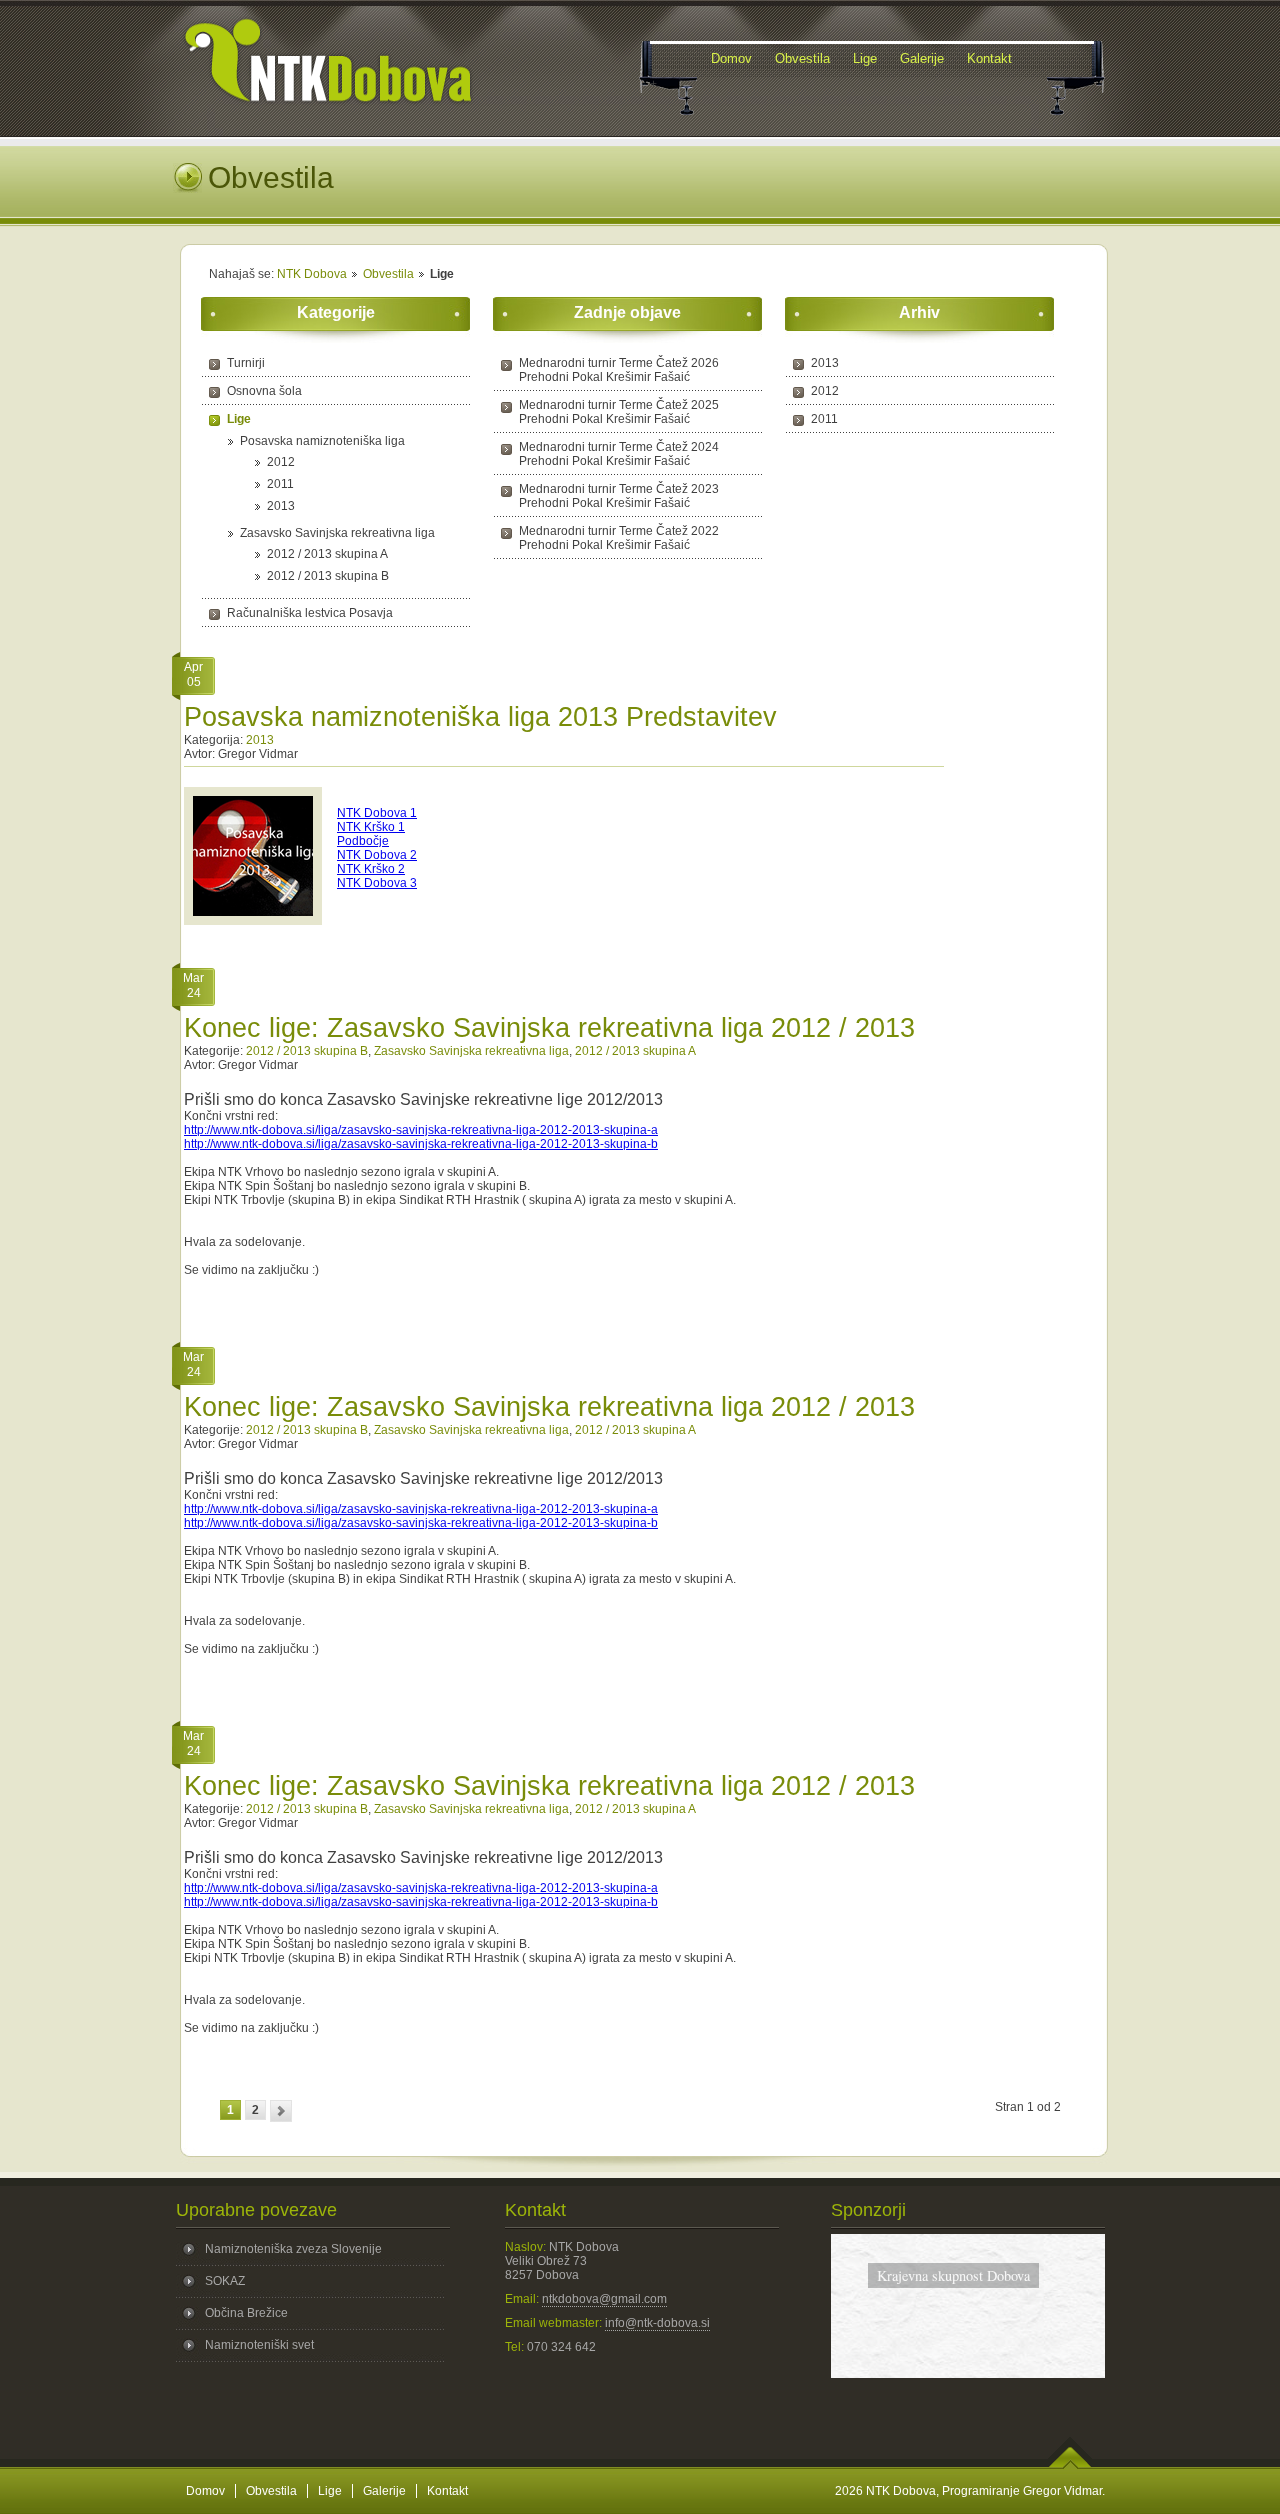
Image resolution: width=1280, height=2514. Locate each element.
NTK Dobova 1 (377, 813)
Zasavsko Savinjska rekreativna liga (337, 533)
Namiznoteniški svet (259, 2345)
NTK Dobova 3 (377, 883)
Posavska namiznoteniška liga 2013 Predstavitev (480, 717)
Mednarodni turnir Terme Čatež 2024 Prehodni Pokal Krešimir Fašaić (619, 454)
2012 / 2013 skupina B (328, 576)
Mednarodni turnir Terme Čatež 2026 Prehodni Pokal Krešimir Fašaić (619, 370)
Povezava (967, 2353)
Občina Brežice (246, 2313)
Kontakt (447, 2491)
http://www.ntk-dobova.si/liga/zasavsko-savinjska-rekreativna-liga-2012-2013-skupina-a (421, 1130)
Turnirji (246, 363)
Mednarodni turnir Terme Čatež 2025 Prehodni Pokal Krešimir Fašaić (619, 412)
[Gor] (1070, 2465)
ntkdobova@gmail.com (604, 2299)
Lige (239, 419)
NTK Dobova (312, 274)
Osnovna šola (264, 391)
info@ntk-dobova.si (657, 2323)
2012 (281, 462)
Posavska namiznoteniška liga (322, 441)
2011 (280, 484)
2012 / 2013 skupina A (327, 554)
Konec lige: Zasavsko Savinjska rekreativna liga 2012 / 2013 (549, 1028)
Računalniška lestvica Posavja (310, 613)
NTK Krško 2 (371, 869)
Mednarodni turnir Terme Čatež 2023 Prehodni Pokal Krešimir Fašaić (619, 496)
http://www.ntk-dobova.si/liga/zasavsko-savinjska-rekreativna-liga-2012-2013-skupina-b (421, 1144)
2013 (281, 506)
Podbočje (363, 841)
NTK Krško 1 (371, 827)
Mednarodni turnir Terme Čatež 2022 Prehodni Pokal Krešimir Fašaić (619, 538)
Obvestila (388, 274)
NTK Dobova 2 (377, 855)
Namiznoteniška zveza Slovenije (293, 2249)
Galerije (384, 2491)
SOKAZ (225, 2281)
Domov (205, 2491)
